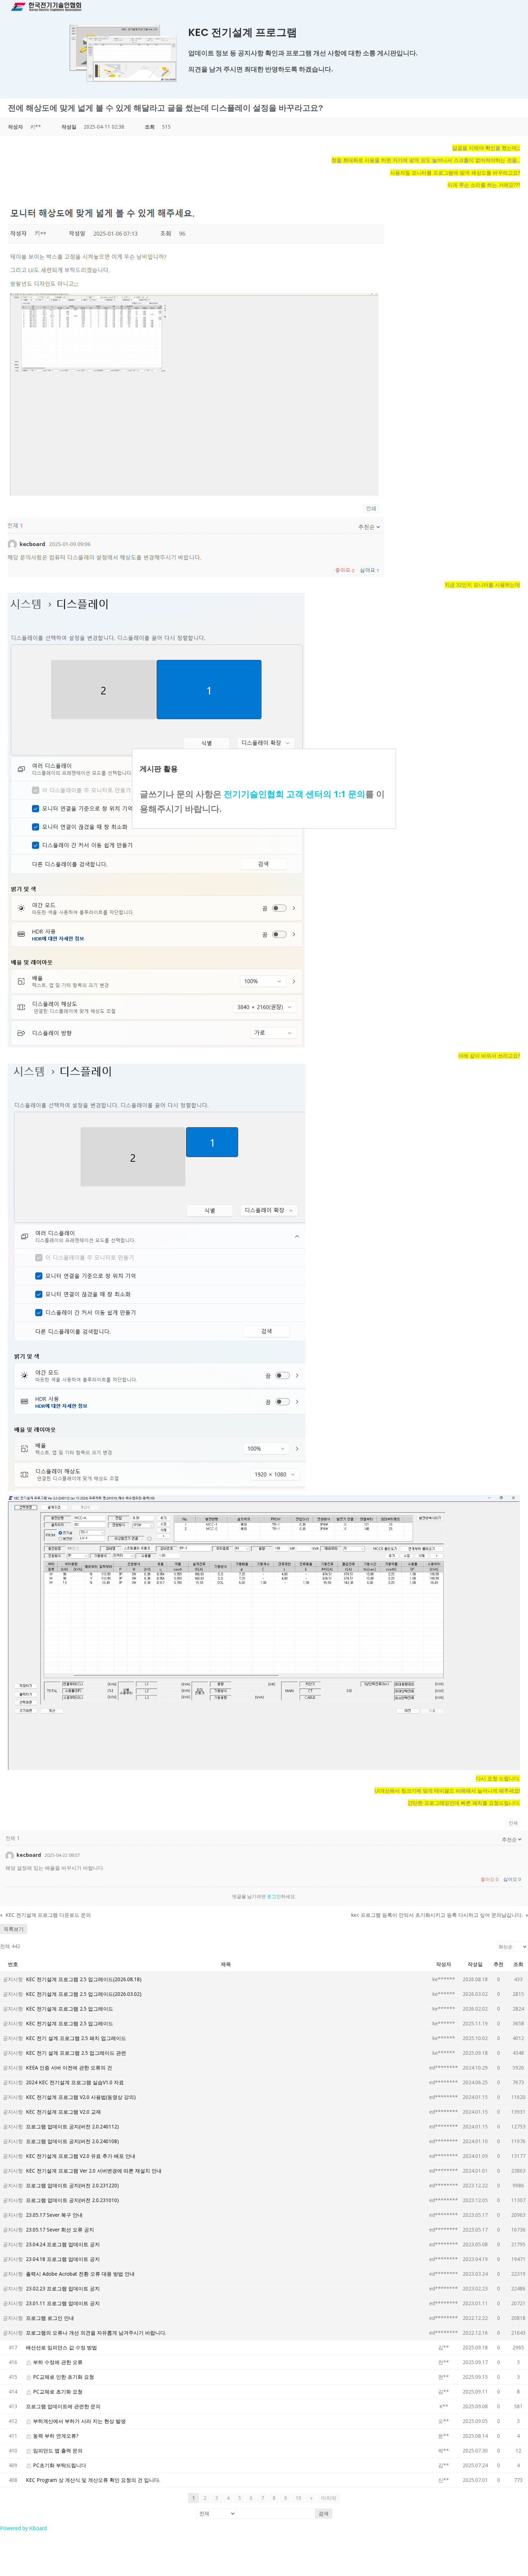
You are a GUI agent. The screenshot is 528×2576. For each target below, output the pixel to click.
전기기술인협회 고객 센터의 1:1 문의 (295, 794)
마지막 (329, 2498)
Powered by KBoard (23, 2528)
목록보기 (14, 1929)
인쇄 (513, 1823)
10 (298, 2498)
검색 (324, 2513)
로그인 (274, 1896)
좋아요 (489, 1879)
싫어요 (512, 1879)
